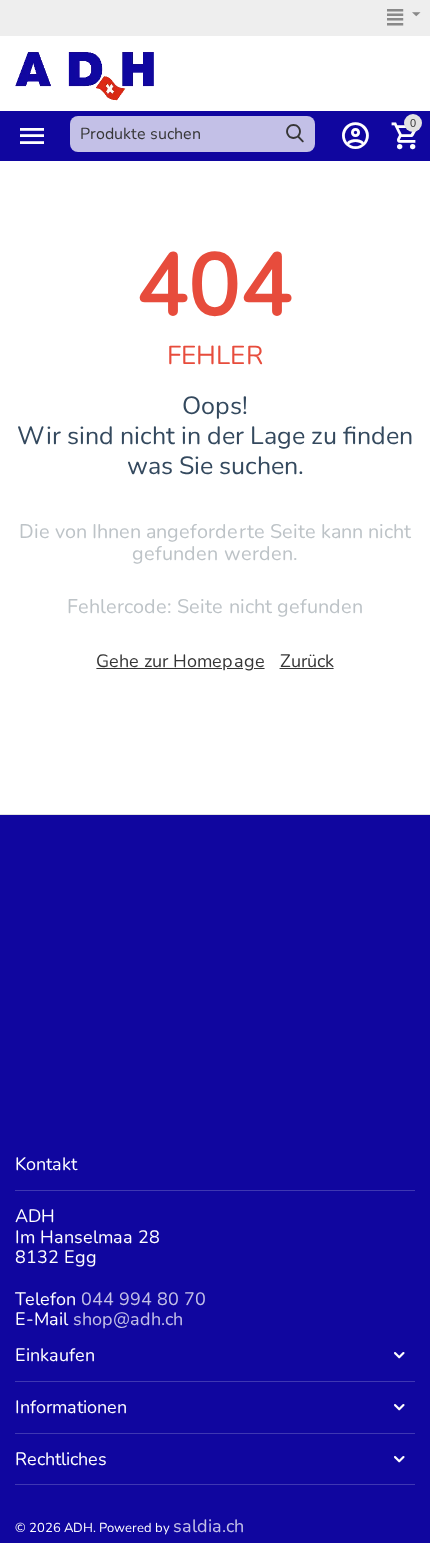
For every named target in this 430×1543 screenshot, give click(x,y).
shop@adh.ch (128, 1319)
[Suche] (295, 134)
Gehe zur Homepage (180, 661)
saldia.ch (208, 1526)
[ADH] (84, 74)
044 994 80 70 (143, 1299)
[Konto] (355, 136)
